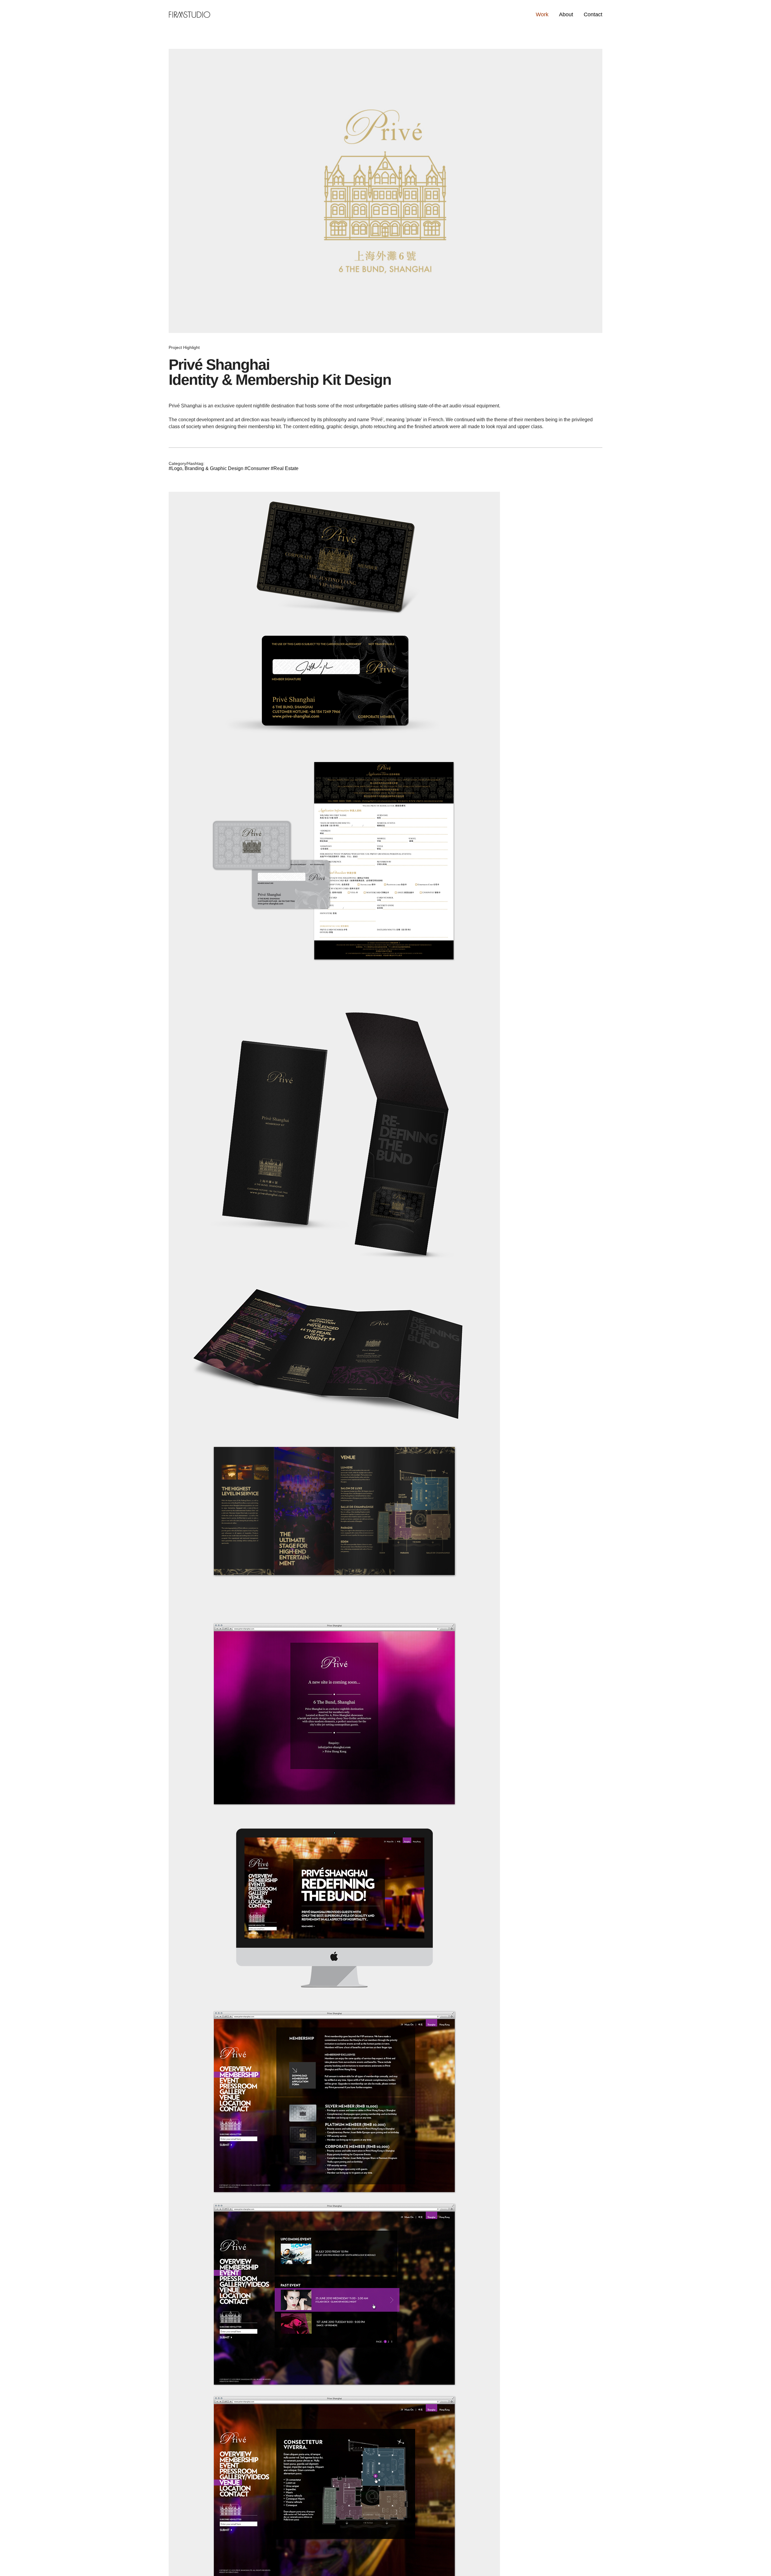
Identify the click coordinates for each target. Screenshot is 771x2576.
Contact (593, 14)
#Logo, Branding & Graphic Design (207, 468)
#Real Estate (285, 468)
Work (542, 14)
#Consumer (258, 468)
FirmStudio (189, 14)
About (566, 14)
